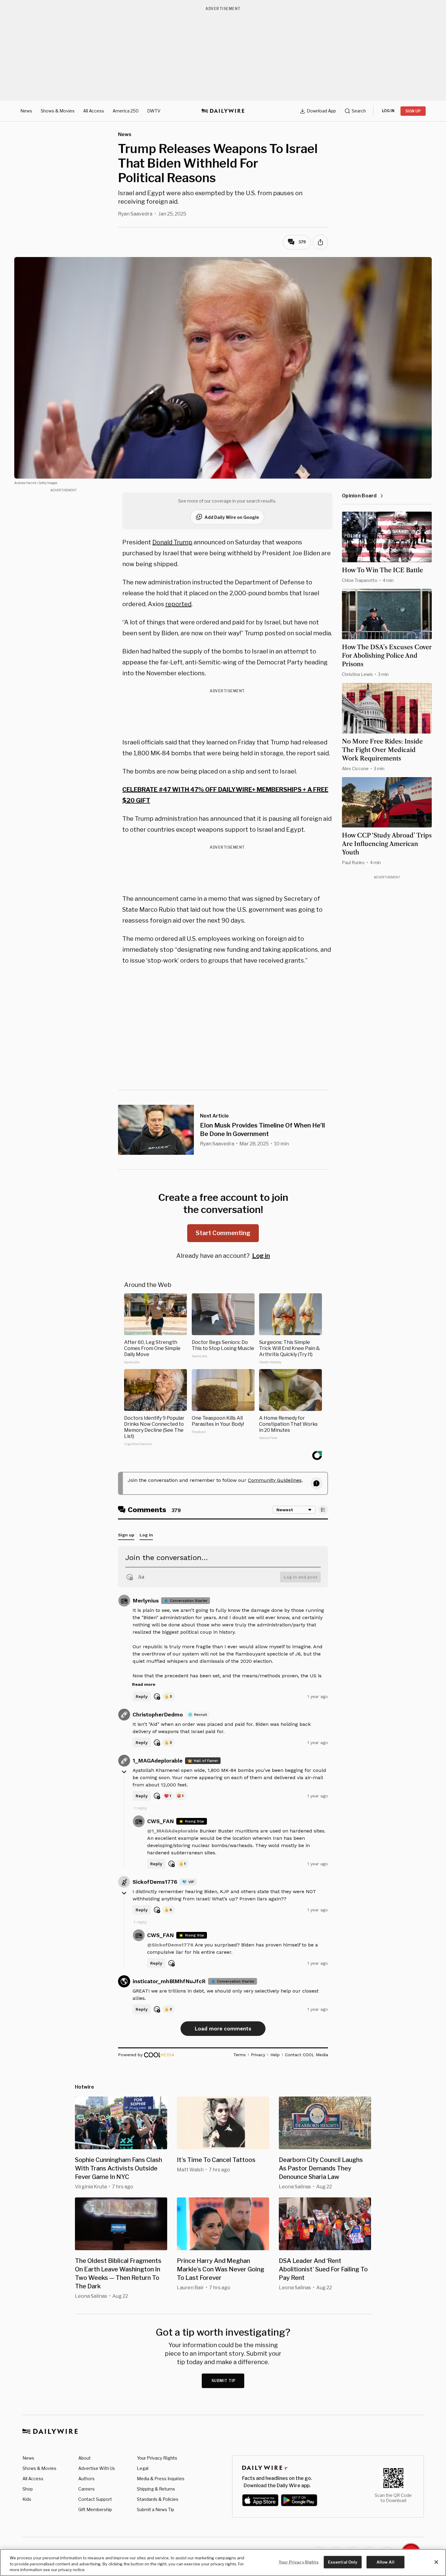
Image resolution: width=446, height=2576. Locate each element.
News (26, 111)
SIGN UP (413, 111)
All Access (94, 111)
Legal (143, 2468)
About (84, 2458)
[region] (223, 2563)
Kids (27, 2499)
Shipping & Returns (156, 2489)
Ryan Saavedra (135, 214)
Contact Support (95, 2499)
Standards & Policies (158, 2499)
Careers (86, 2489)
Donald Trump (172, 542)
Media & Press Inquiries (161, 2479)
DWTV (154, 111)
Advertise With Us (97, 2468)
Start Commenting (223, 1233)
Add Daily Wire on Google (232, 517)
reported (178, 604)
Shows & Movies (58, 111)
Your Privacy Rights (157, 2458)
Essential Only (343, 2562)
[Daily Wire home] (223, 111)
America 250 (126, 111)
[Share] (320, 242)
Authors (86, 2479)
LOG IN (388, 111)
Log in (261, 1256)
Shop (28, 2489)
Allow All (385, 2562)
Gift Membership (95, 2509)
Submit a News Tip (155, 2509)
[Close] (436, 2562)
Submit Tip (224, 2381)
